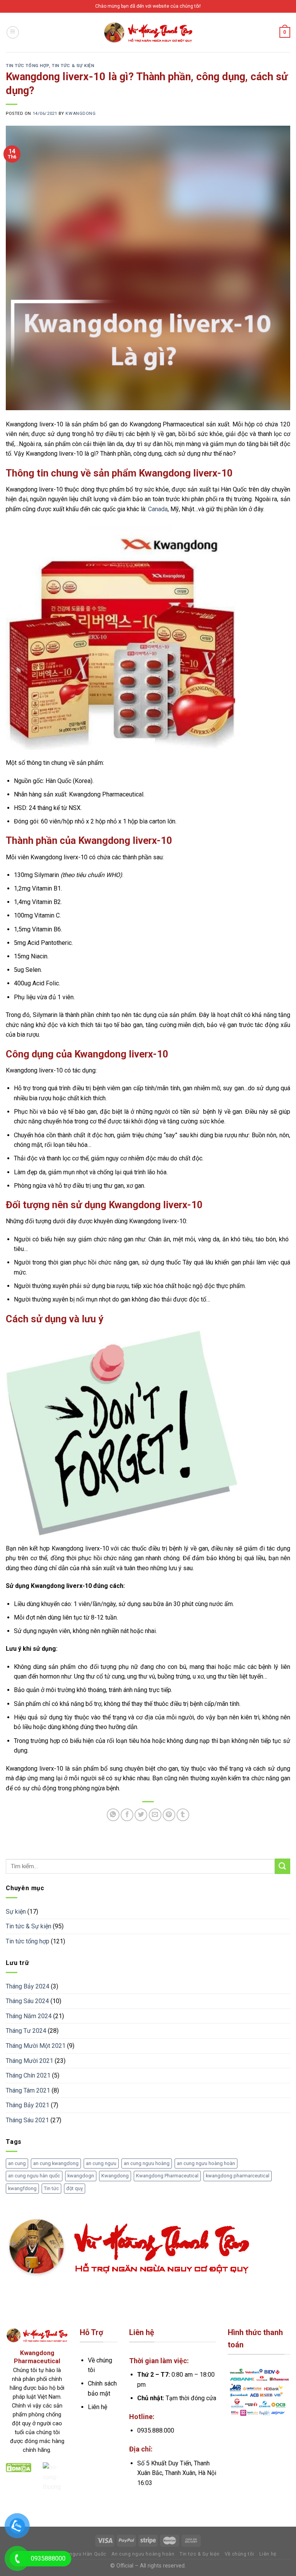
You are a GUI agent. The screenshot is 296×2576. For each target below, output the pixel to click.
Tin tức (51, 2188)
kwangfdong (22, 2188)
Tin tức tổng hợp (27, 66)
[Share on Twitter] (141, 1815)
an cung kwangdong (56, 2163)
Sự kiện (16, 1912)
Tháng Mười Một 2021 (36, 2046)
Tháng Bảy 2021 (28, 2105)
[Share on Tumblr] (183, 1815)
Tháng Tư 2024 (26, 2031)
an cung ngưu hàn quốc (34, 2176)
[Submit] (283, 1866)
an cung (17, 2163)
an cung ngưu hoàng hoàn (206, 2163)
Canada (158, 509)
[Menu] (13, 32)
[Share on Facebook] (127, 1815)
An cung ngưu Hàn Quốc (77, 2554)
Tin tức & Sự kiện (73, 66)
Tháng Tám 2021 (28, 2090)
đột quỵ (75, 2188)
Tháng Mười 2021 (29, 2061)
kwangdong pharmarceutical (238, 2176)
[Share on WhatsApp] (113, 1815)
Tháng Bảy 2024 (28, 1986)
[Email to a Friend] (155, 1815)
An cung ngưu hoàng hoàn (143, 2554)
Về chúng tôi (240, 2554)
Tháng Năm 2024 (29, 2016)
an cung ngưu (101, 2163)
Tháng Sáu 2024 (27, 2001)
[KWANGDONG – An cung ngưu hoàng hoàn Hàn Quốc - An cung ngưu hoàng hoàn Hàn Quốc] (148, 32)
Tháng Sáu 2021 (27, 2120)
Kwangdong (115, 2176)
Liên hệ (268, 2554)
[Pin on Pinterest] (169, 1815)
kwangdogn (81, 2176)
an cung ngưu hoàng (147, 2163)
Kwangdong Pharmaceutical (167, 2176)
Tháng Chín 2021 (28, 2075)
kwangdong (81, 114)
